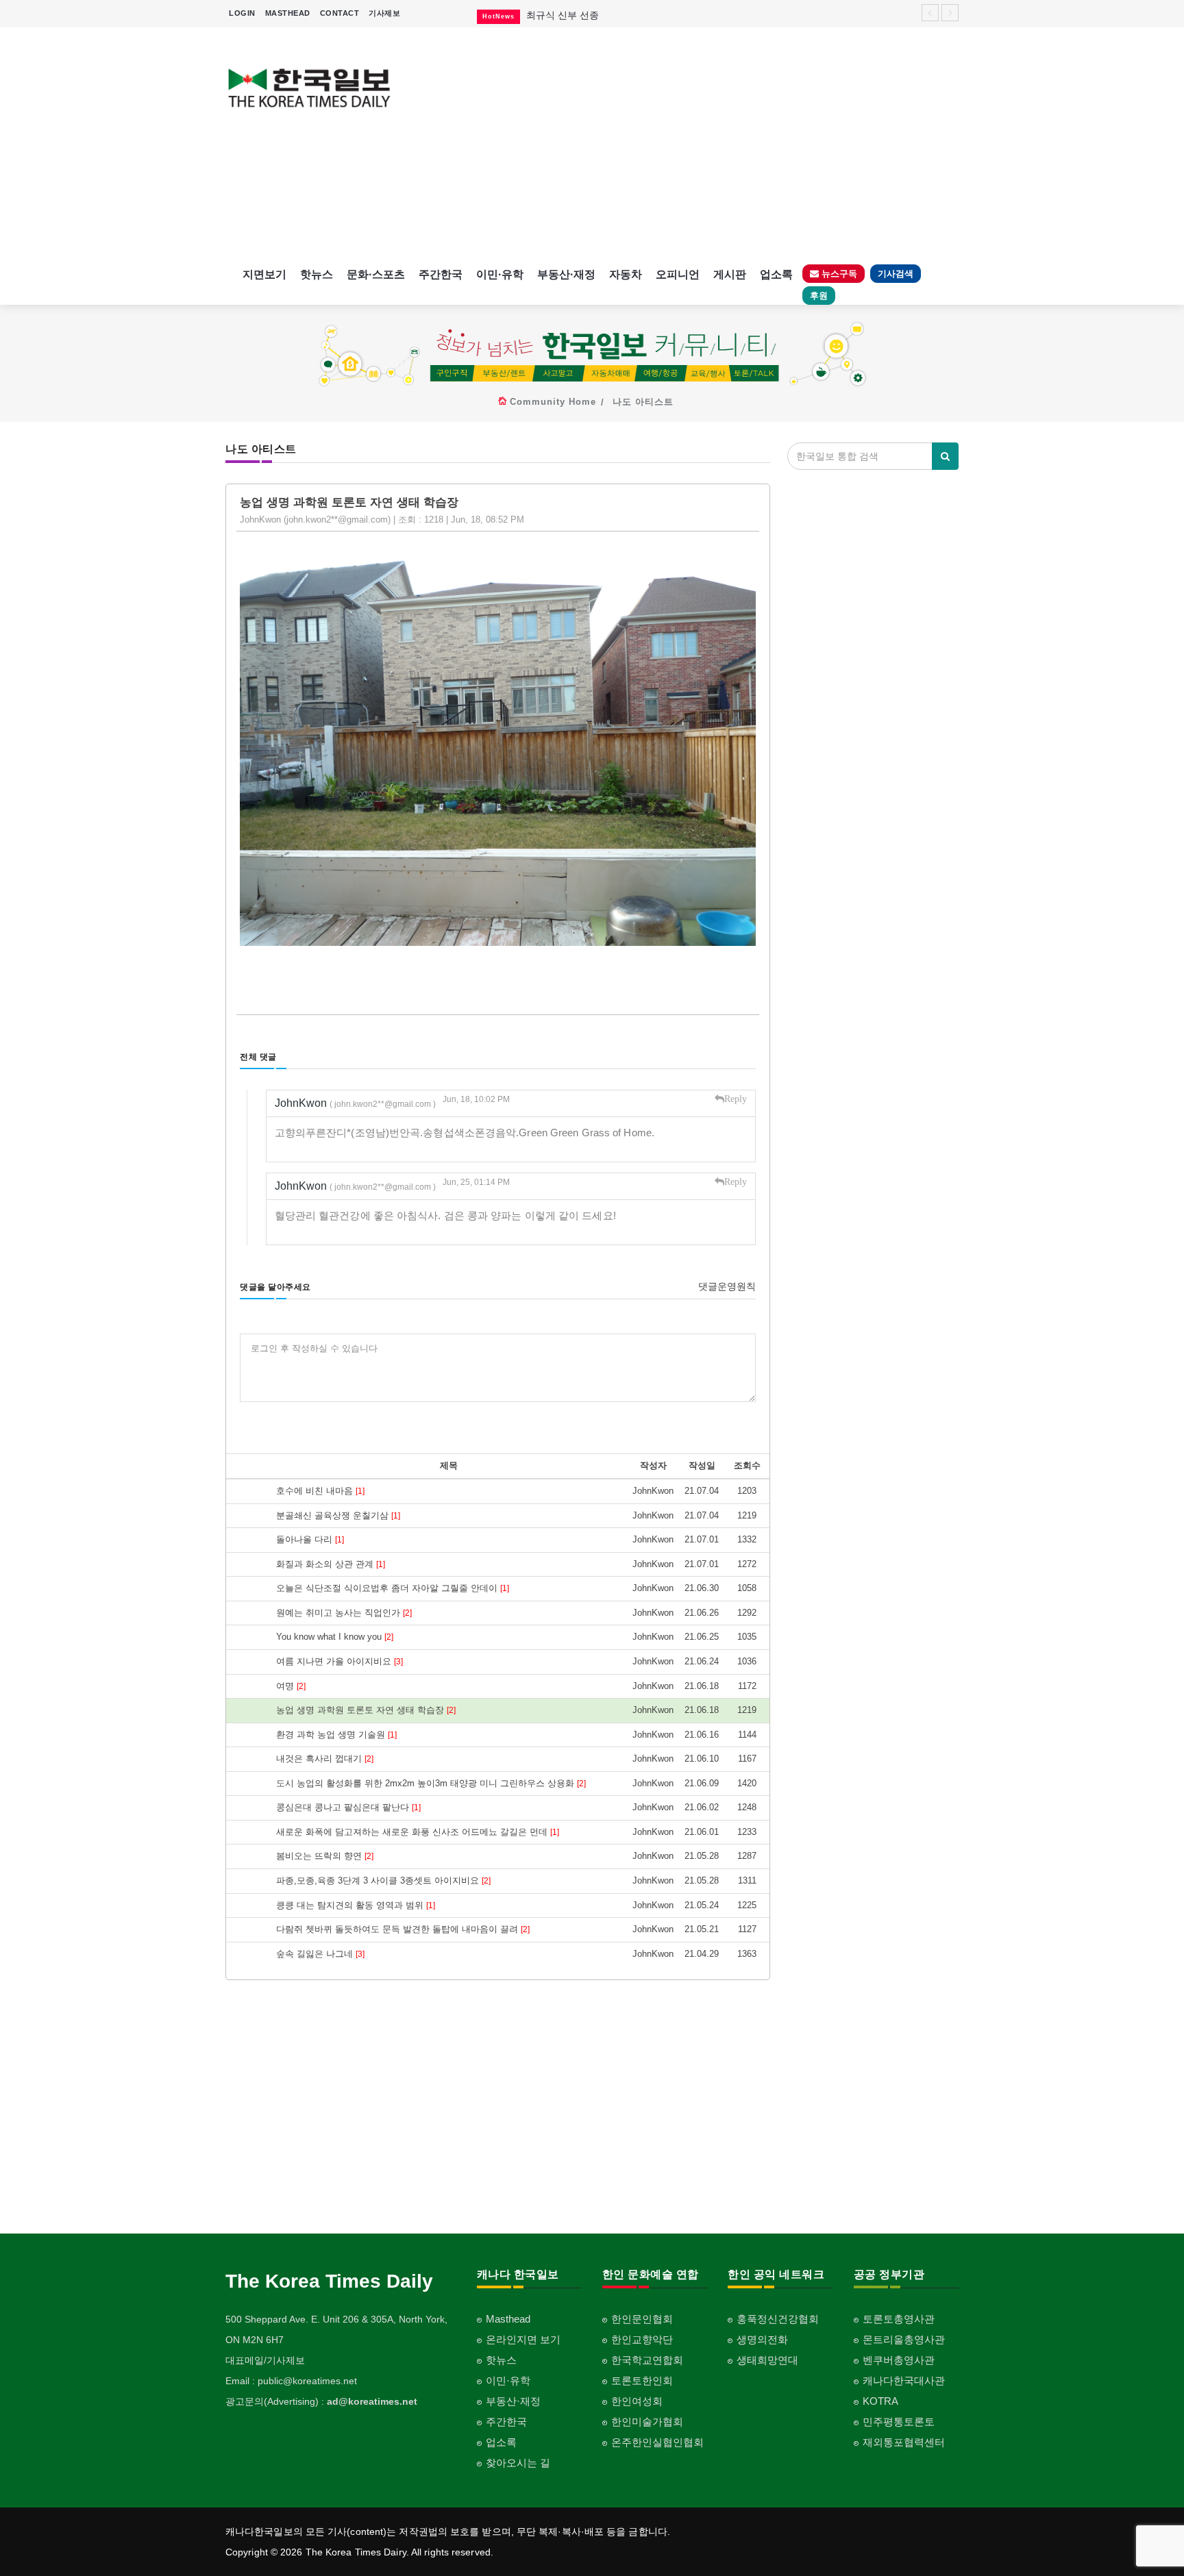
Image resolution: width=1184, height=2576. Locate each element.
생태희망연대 (767, 2360)
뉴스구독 (838, 274)
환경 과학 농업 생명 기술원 (336, 1735)
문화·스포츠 (376, 274)
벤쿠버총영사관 (899, 2360)
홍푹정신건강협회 (778, 2319)
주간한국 (441, 274)
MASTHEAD (288, 13)
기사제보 (384, 13)
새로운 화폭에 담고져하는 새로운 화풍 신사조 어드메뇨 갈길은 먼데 (418, 1832)
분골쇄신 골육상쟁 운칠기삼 (338, 1515)
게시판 (730, 274)
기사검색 (896, 274)
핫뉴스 (317, 274)
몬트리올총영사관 (904, 2339)
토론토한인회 (642, 2380)
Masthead (508, 2319)
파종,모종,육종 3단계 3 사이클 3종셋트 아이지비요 (383, 1880)
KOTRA (880, 2401)
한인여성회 (637, 2401)
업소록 (776, 274)
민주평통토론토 (899, 2422)
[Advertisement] (686, 144)
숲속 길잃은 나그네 (320, 1954)
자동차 (626, 274)
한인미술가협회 (647, 2422)
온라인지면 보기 (523, 2339)
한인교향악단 (642, 2339)
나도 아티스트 (643, 402)
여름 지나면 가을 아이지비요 (340, 1661)
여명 (291, 1686)
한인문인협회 (642, 2319)
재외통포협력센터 (904, 2442)
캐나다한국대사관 (904, 2380)
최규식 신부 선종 (563, 15)
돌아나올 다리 (310, 1539)
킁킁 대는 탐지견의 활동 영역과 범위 (356, 1905)
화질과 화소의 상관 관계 (331, 1564)
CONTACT (340, 13)
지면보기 (264, 274)
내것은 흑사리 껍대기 (325, 1759)
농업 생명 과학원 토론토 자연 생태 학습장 (366, 1710)
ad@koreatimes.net (372, 2401)
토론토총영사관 (899, 2319)
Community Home (553, 402)
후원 (819, 296)
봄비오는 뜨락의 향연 (325, 1856)
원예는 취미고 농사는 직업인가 (344, 1613)
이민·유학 (500, 274)
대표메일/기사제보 (265, 2360)
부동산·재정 (566, 274)
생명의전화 (762, 2339)
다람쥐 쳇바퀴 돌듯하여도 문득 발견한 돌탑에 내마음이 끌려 (403, 1929)
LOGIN (242, 13)
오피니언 (678, 274)
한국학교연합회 (647, 2360)
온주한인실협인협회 (657, 2442)
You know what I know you (335, 1637)
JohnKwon (355, 1103)
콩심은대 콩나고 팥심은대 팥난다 (348, 1807)
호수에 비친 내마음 (320, 1491)
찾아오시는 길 (518, 2463)
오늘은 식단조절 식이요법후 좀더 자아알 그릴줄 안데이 (393, 1588)
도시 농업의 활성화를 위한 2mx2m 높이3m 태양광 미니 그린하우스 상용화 (431, 1783)
